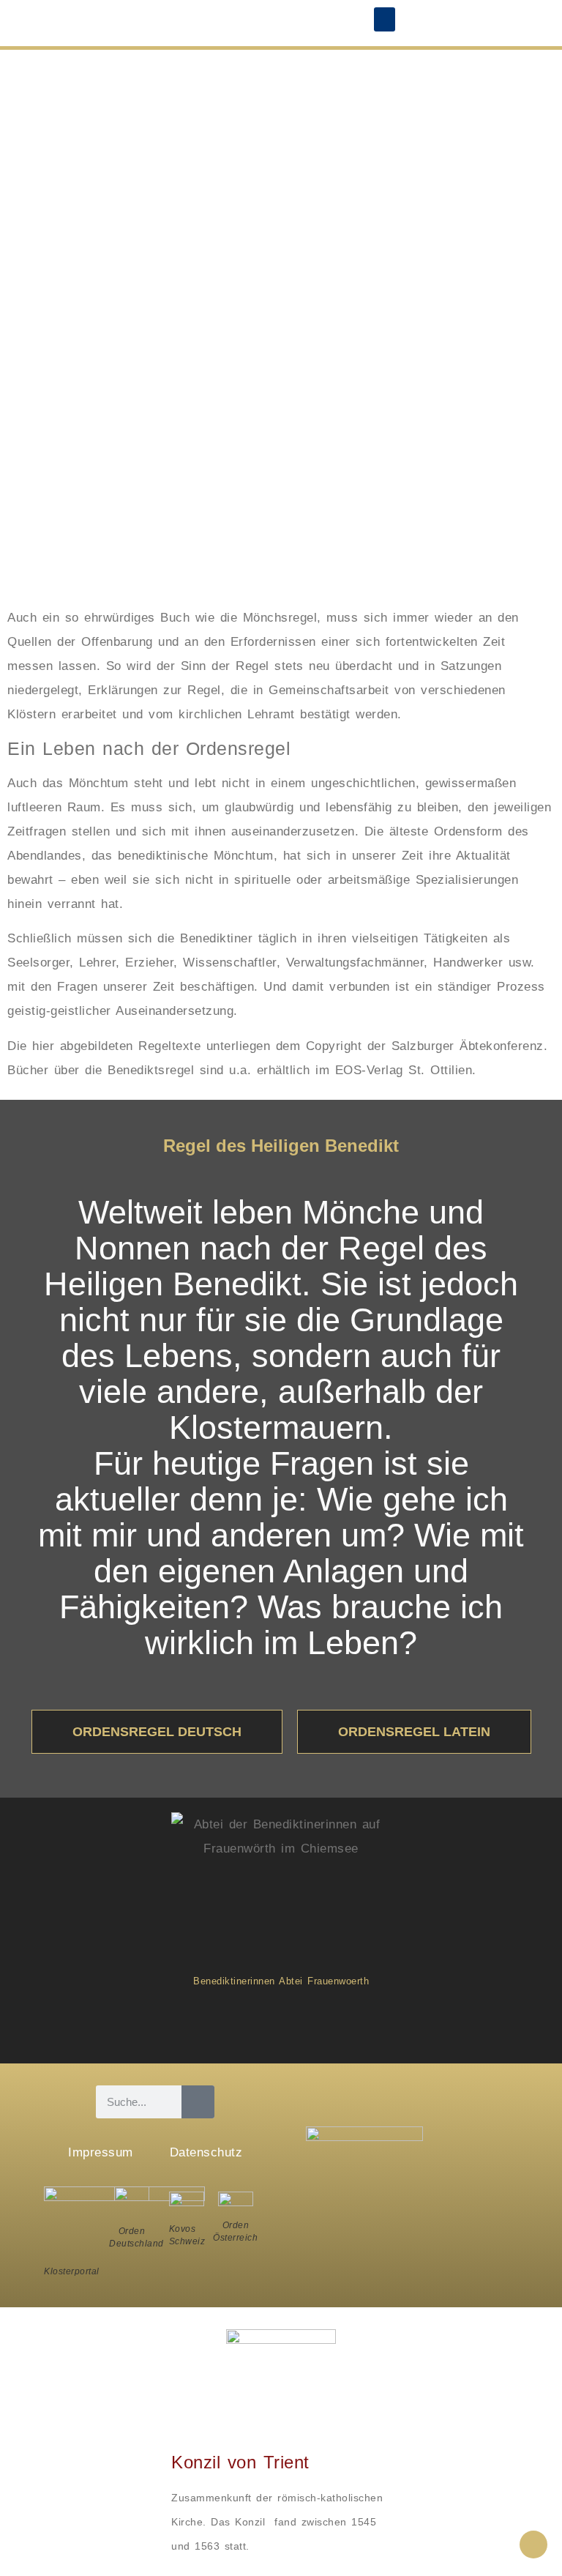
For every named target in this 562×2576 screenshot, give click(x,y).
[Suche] (198, 2102)
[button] (385, 19)
